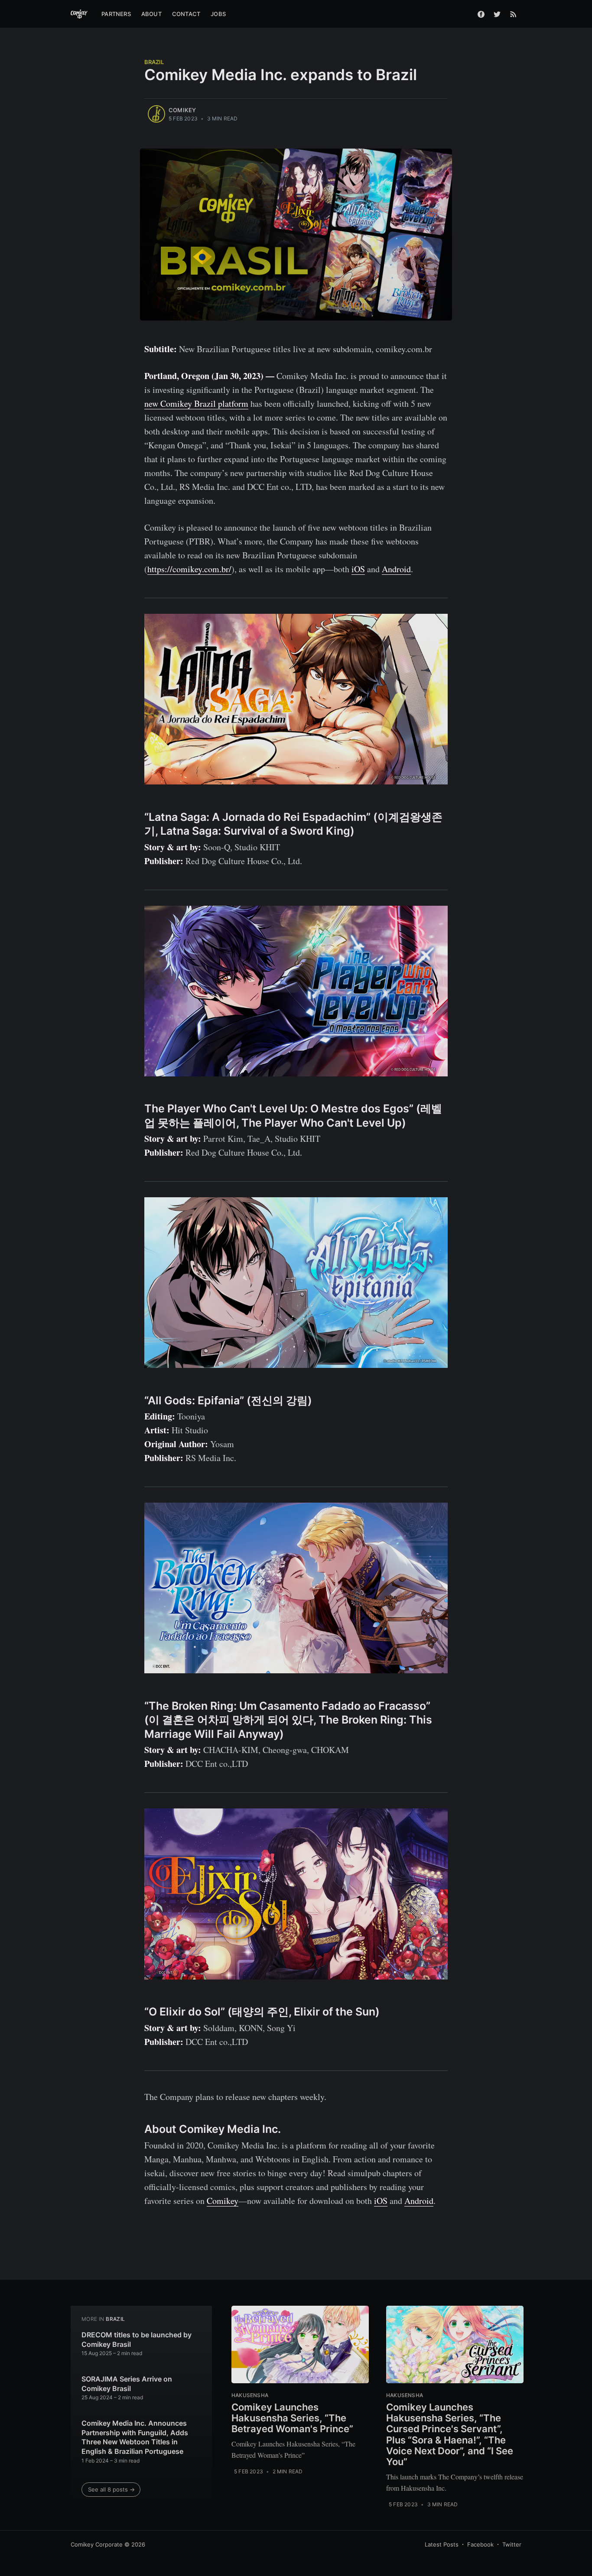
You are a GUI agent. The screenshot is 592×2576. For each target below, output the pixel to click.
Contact (186, 14)
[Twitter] (497, 14)
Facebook (480, 2544)
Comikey (182, 110)
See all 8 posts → (111, 2489)
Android (396, 569)
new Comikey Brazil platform (196, 403)
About (151, 14)
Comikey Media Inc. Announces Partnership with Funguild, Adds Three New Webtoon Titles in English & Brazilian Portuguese (135, 2437)
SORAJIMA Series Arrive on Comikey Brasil (127, 2384)
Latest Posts (442, 2544)
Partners (116, 14)
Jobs (218, 14)
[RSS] (513, 14)
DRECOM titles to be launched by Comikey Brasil (137, 2339)
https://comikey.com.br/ (189, 569)
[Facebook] (481, 14)
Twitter (512, 2544)
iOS (358, 569)
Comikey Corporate (97, 2544)
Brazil (154, 62)
